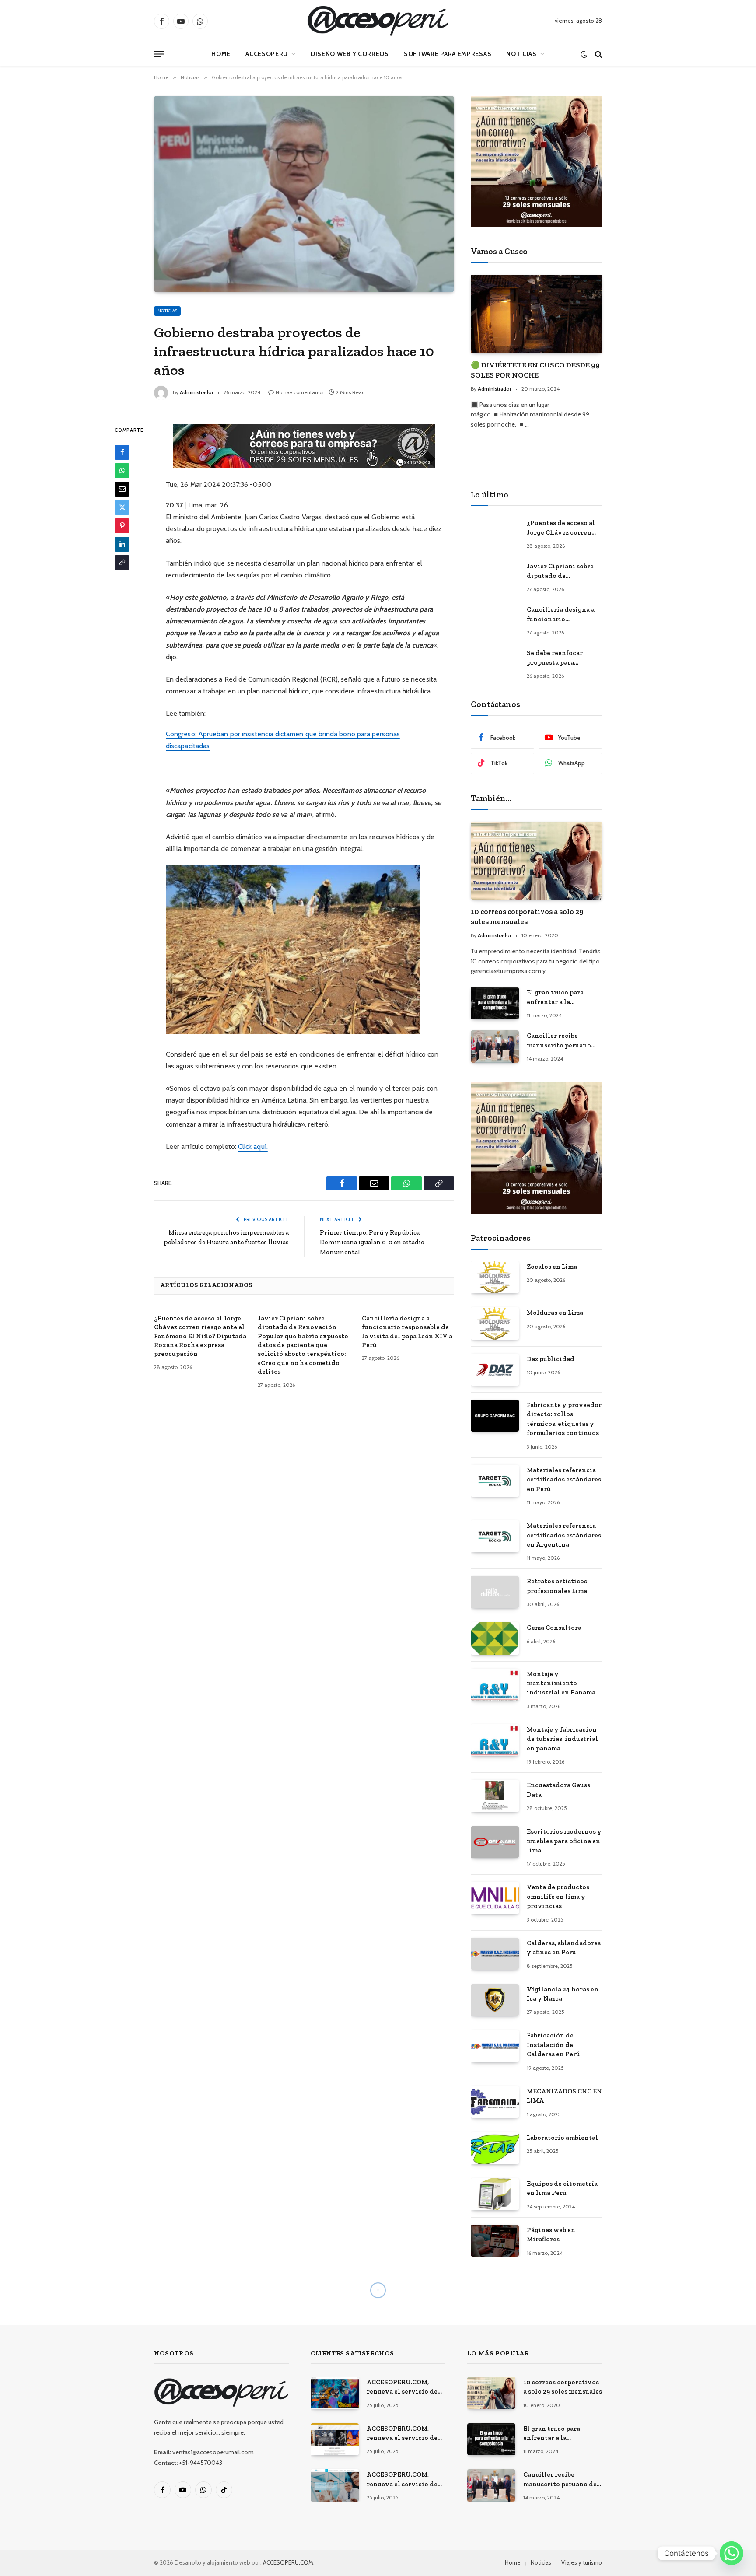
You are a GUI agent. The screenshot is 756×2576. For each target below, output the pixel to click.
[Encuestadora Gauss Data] (495, 1796)
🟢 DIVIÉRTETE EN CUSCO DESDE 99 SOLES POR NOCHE (535, 370)
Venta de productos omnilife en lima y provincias (558, 1896)
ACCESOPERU (267, 54)
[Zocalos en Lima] (495, 1277)
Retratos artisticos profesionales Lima (557, 1586)
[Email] (122, 489)
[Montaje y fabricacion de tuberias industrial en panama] (495, 1740)
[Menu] (159, 54)
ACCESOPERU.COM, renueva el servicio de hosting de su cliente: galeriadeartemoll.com (403, 2434)
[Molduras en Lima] (495, 1323)
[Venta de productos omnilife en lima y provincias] (495, 1898)
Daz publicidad (551, 1359)
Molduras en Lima (555, 1312)
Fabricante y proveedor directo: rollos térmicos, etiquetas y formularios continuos (564, 1419)
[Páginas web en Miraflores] (495, 2241)
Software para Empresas (448, 54)
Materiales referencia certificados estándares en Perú (564, 1479)
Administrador (197, 392)
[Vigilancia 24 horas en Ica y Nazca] (495, 2000)
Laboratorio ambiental (562, 2138)
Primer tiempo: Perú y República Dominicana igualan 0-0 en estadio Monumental (372, 1242)
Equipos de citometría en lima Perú (562, 2188)
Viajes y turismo (582, 2562)
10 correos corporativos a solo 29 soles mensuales (527, 916)
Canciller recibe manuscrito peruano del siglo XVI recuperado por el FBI (561, 1041)
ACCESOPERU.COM (288, 2562)
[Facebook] (122, 452)
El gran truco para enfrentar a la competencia (555, 997)
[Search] (598, 54)
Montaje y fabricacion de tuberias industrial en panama (562, 1739)
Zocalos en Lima (552, 1267)
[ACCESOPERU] (378, 21)
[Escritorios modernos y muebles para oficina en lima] (495, 1842)
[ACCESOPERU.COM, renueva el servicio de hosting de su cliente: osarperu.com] (335, 2485)
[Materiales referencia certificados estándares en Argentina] (495, 1536)
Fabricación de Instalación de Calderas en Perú (553, 2045)
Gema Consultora (554, 1627)
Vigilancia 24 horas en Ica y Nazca (563, 1994)
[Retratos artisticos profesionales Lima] (495, 1592)
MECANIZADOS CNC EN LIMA (564, 2096)
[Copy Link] (122, 563)
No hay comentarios (299, 392)
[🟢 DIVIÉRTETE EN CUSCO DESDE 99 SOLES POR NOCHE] (536, 314)
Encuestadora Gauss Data (558, 1790)
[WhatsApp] (122, 471)
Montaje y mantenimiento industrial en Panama (561, 1683)
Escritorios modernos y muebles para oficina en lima (564, 1841)
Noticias (521, 54)
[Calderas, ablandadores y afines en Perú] (495, 1954)
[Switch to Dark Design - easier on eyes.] (584, 54)
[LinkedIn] (122, 544)
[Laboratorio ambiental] (495, 2148)
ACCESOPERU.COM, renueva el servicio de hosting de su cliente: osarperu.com (402, 2480)
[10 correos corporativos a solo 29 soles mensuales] (536, 861)
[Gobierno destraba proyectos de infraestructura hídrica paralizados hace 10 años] (304, 194)
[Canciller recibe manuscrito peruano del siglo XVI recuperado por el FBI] (495, 1046)
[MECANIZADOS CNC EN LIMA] (495, 2102)
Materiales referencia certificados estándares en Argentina (564, 1535)
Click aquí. (253, 1146)
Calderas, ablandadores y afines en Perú (564, 1948)
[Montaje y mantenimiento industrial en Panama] (495, 1685)
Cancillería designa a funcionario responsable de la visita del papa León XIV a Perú (407, 1332)
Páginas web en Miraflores (551, 2235)
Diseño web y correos (350, 54)
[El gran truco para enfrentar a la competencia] (495, 1003)
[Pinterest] (122, 526)
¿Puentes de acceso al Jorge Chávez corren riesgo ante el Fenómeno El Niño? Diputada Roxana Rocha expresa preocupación (200, 1336)
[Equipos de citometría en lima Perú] (495, 2194)
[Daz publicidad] (495, 1370)
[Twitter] (122, 507)
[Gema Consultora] (495, 1638)
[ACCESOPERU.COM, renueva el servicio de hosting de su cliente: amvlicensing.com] (335, 2393)
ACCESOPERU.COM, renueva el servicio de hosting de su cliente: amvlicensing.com (402, 2387)
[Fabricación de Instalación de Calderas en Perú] (495, 2046)
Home (221, 54)
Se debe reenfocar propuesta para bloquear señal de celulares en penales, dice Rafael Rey (560, 658)
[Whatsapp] (731, 2553)
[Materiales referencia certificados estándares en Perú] (495, 1481)
